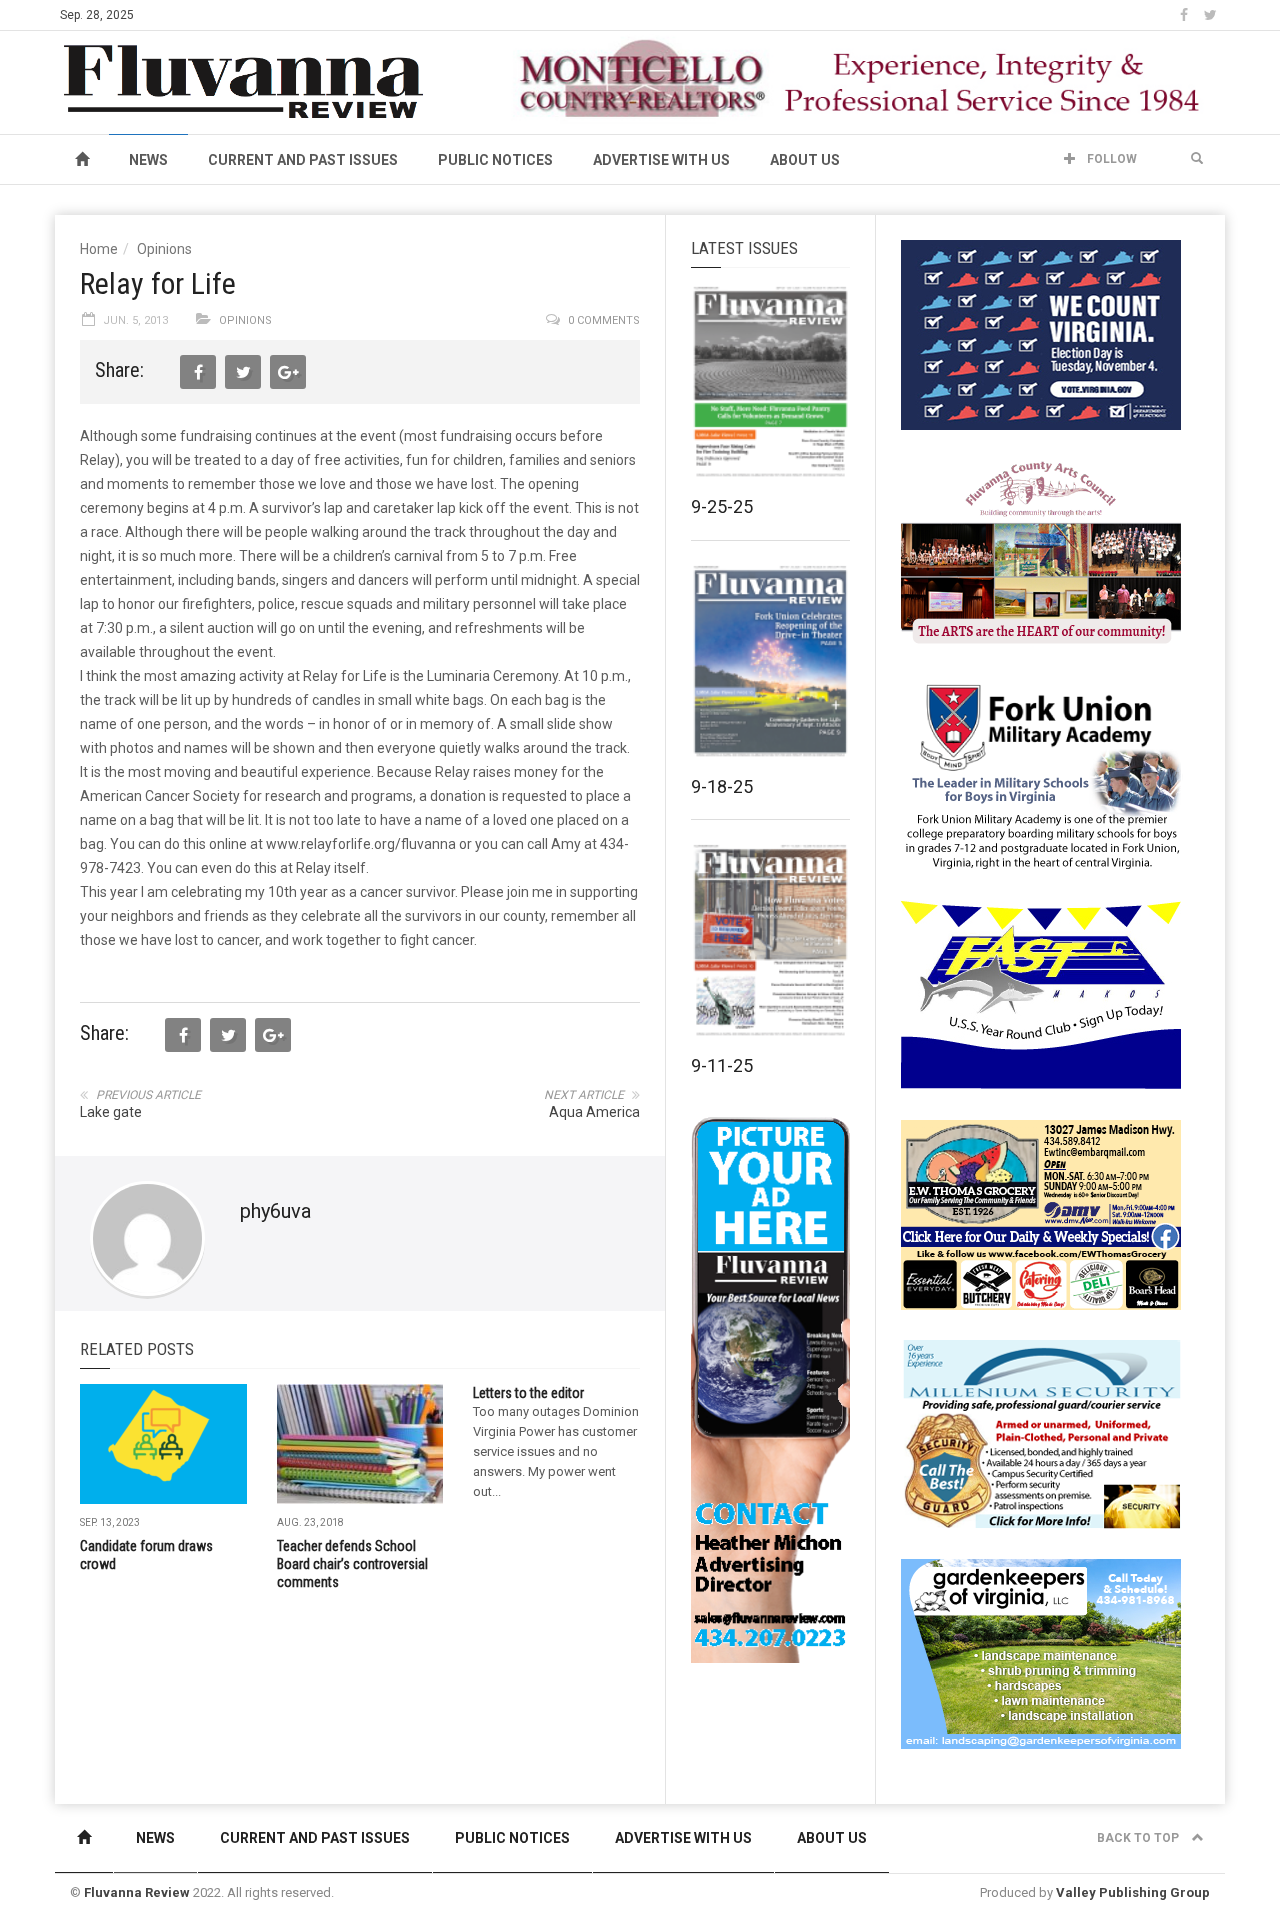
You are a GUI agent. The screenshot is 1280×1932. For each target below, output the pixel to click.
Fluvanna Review (137, 1892)
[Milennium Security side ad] (1041, 1433)
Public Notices (495, 160)
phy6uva (275, 1211)
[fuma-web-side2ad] (1042, 774)
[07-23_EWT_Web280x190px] (1041, 1214)
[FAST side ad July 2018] (1041, 994)
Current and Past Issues (303, 160)
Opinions (164, 249)
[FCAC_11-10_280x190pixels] (1041, 554)
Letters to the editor (528, 1393)
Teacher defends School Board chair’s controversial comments (352, 1564)
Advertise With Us (661, 160)
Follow (1110, 159)
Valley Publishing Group (1133, 1892)
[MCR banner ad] (861, 78)
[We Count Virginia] (1041, 334)
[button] (1197, 159)
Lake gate (111, 1112)
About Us (805, 160)
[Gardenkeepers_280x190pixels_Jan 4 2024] (1041, 1653)
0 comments (604, 320)
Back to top (1139, 1838)
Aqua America (594, 1112)
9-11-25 (722, 1065)
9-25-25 (722, 506)
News (148, 160)
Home (99, 249)
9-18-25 (722, 786)
